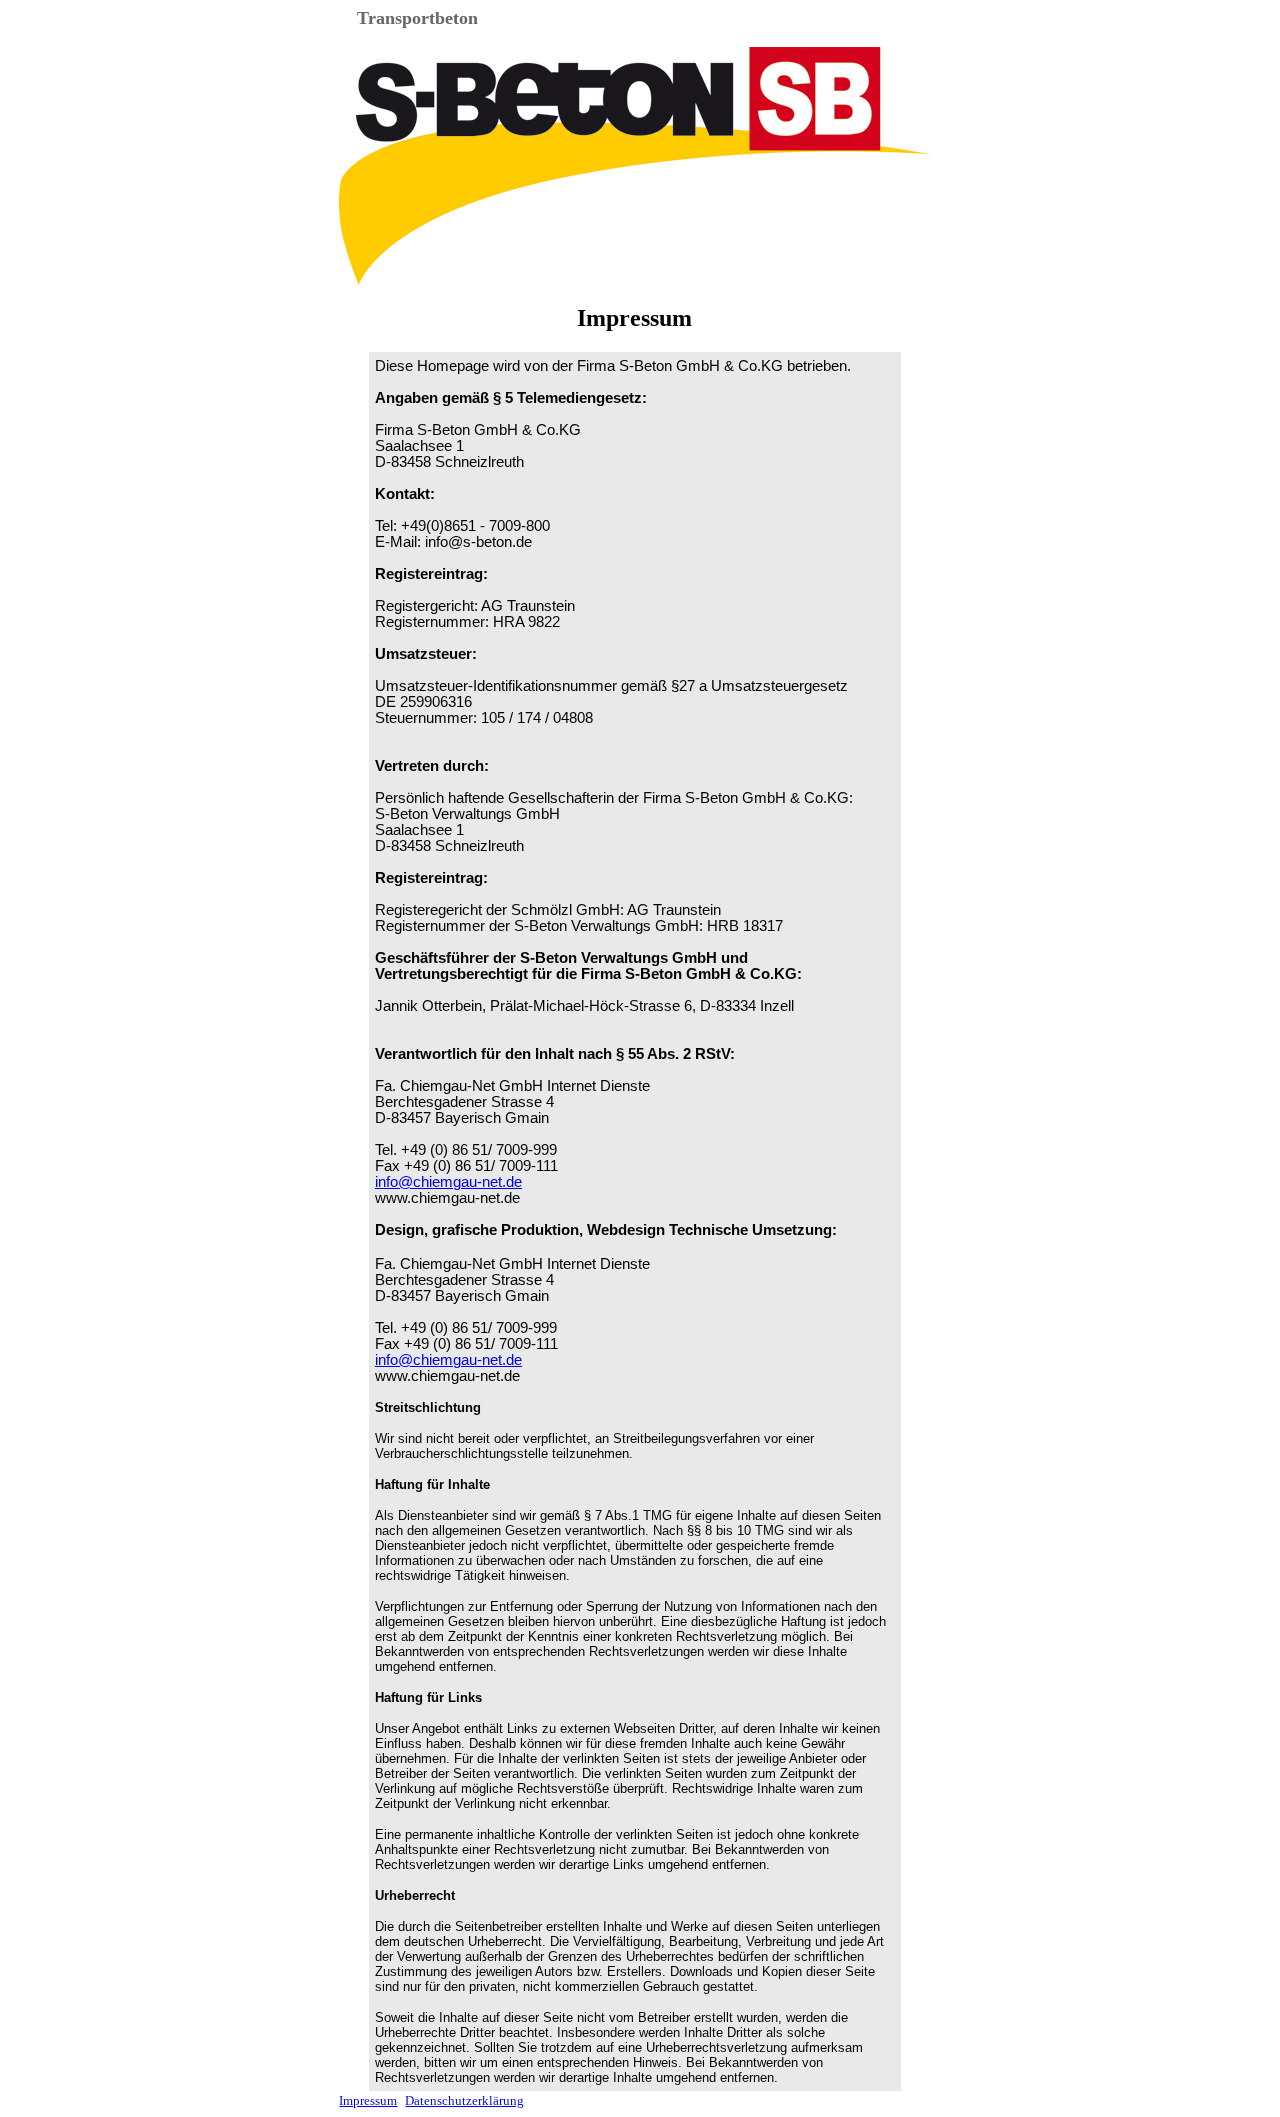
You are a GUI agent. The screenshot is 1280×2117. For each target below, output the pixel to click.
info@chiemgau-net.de (448, 1182)
